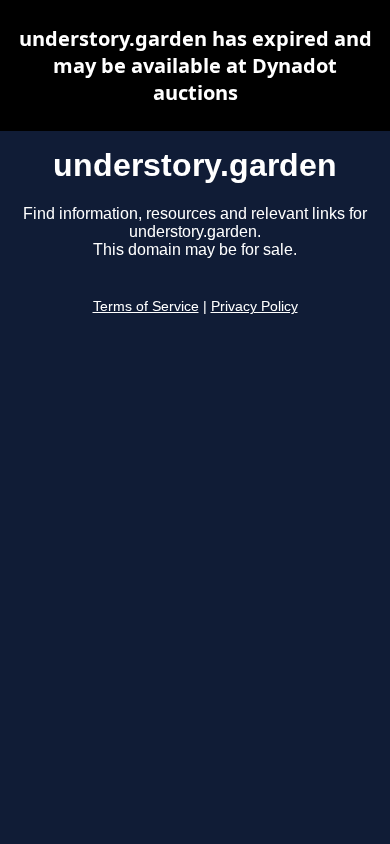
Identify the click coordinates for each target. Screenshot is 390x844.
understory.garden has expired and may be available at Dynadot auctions (195, 65)
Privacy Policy (254, 306)
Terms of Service (146, 306)
